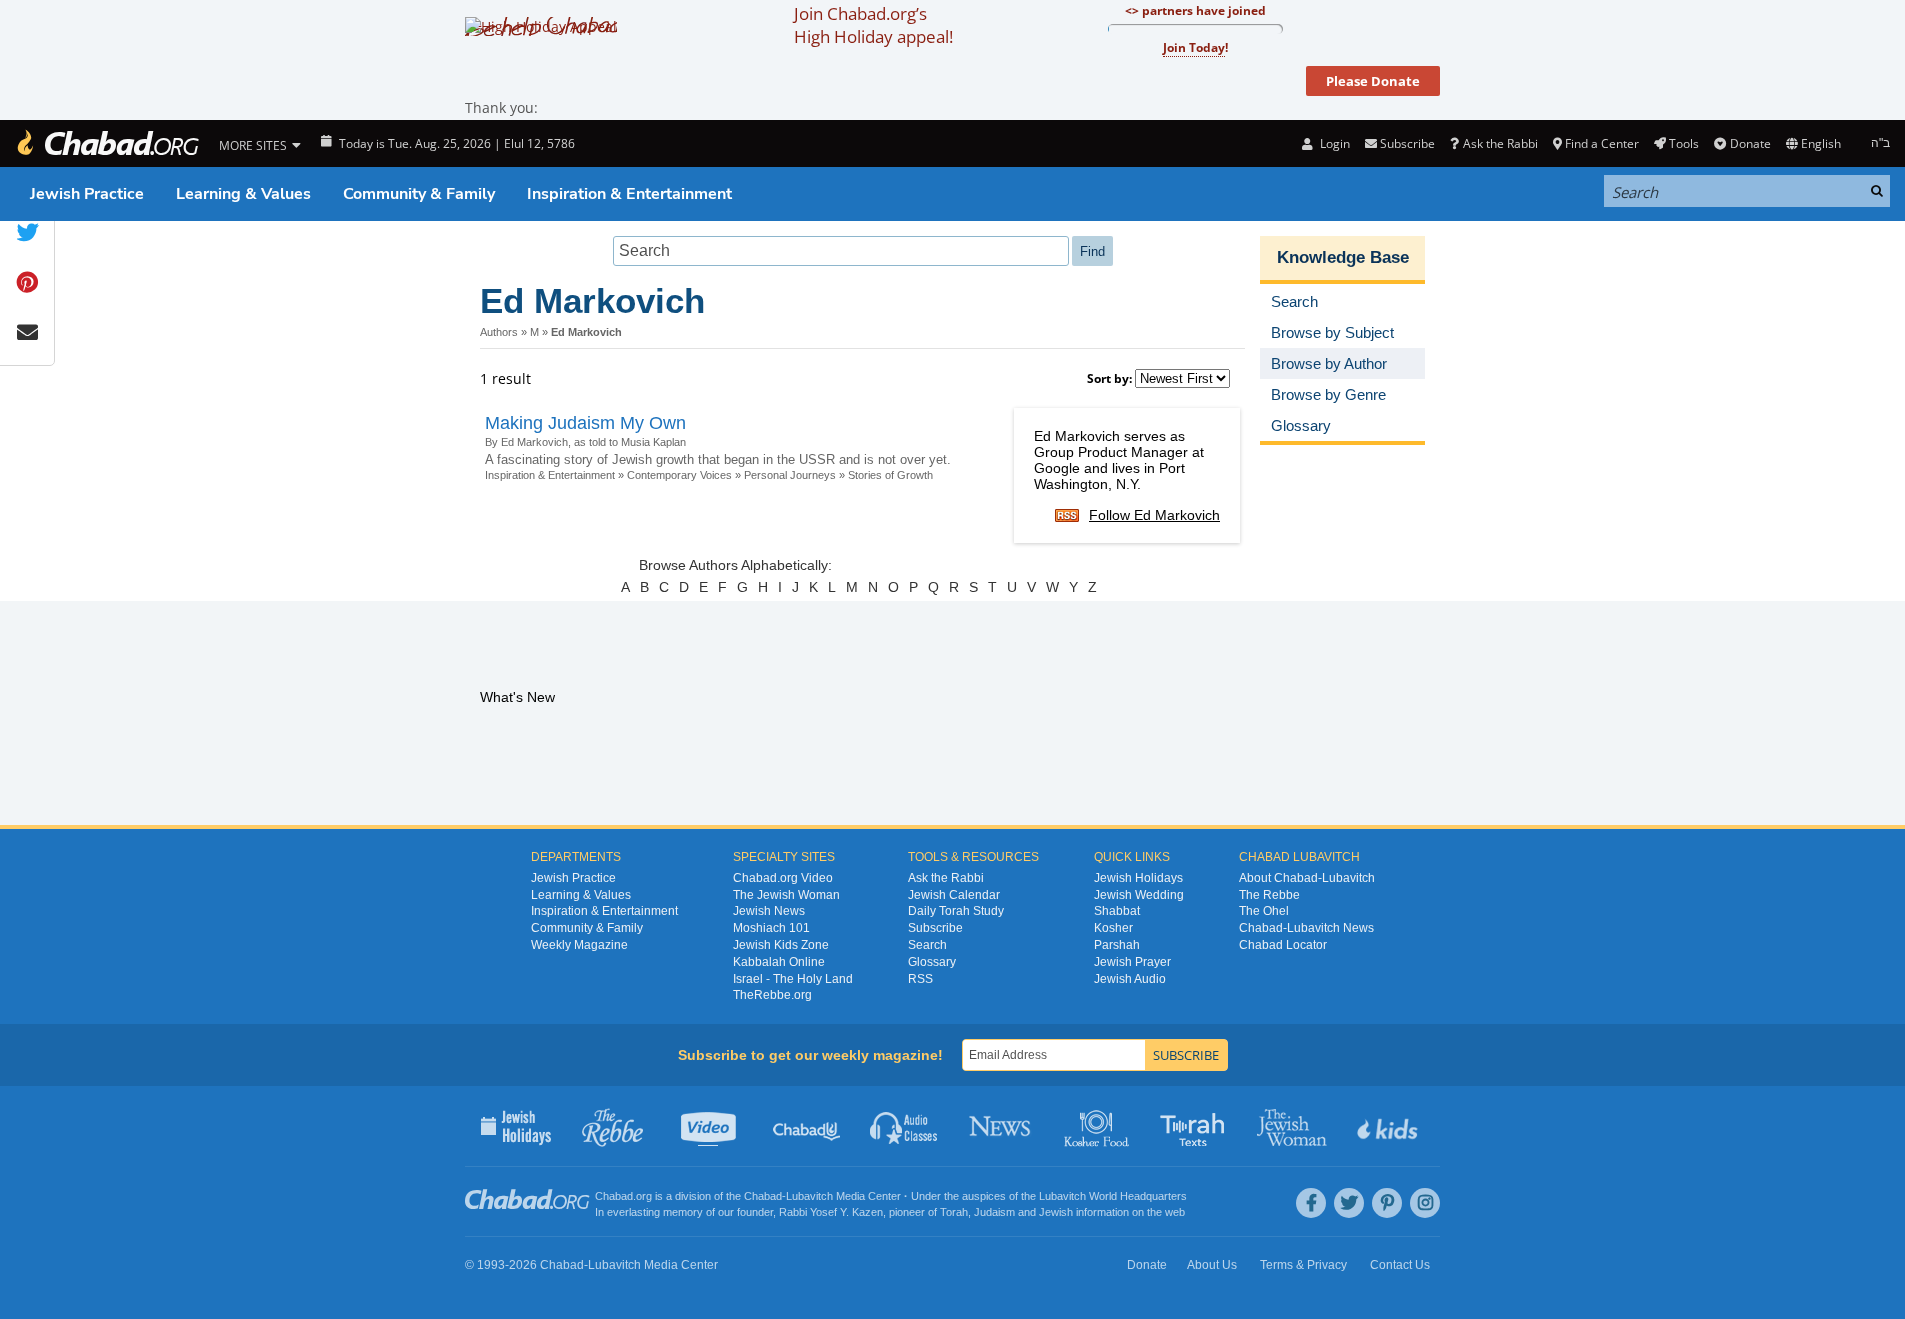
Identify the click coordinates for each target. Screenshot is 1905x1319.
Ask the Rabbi (1500, 143)
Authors (499, 332)
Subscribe (935, 928)
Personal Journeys (790, 475)
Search (927, 945)
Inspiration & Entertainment (629, 194)
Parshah (1117, 945)
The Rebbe (1269, 895)
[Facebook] (1311, 1203)
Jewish (1056, 1212)
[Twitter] (1349, 1203)
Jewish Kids (1389, 1126)
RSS (920, 979)
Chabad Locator (1283, 945)
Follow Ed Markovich (1154, 515)
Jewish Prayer (1132, 962)
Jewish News (769, 911)
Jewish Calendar (954, 895)
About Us (1212, 1265)
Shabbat (1117, 911)
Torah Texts (1195, 1126)
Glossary (932, 962)
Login (1333, 143)
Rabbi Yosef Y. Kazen (831, 1212)
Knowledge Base (1343, 257)
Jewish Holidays (1138, 878)
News (1001, 1126)
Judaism (994, 1212)
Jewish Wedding (1139, 895)
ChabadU (807, 1126)
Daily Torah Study (956, 911)
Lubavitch (809, 1196)
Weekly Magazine (579, 945)
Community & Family (419, 194)
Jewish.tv (710, 1126)
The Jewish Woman (786, 895)
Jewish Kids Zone (781, 945)
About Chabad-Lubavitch (1307, 878)
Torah (954, 1212)
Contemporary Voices (679, 475)
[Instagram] (1425, 1203)
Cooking (1098, 1126)
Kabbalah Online (779, 962)
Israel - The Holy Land (793, 979)
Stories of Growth (890, 475)
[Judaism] (107, 143)
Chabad (763, 1196)
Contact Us (1400, 1265)
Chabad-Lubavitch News (1306, 928)
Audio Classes (904, 1126)
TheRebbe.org (772, 995)
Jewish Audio (1130, 979)
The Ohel (1264, 911)
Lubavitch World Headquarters (1113, 1196)
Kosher (1113, 928)
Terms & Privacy (1303, 1265)
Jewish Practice (87, 194)
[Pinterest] (1387, 1203)
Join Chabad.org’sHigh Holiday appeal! (873, 25)
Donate (1750, 143)
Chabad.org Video (783, 878)
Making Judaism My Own (585, 423)
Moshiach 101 (771, 928)
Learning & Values (243, 194)
